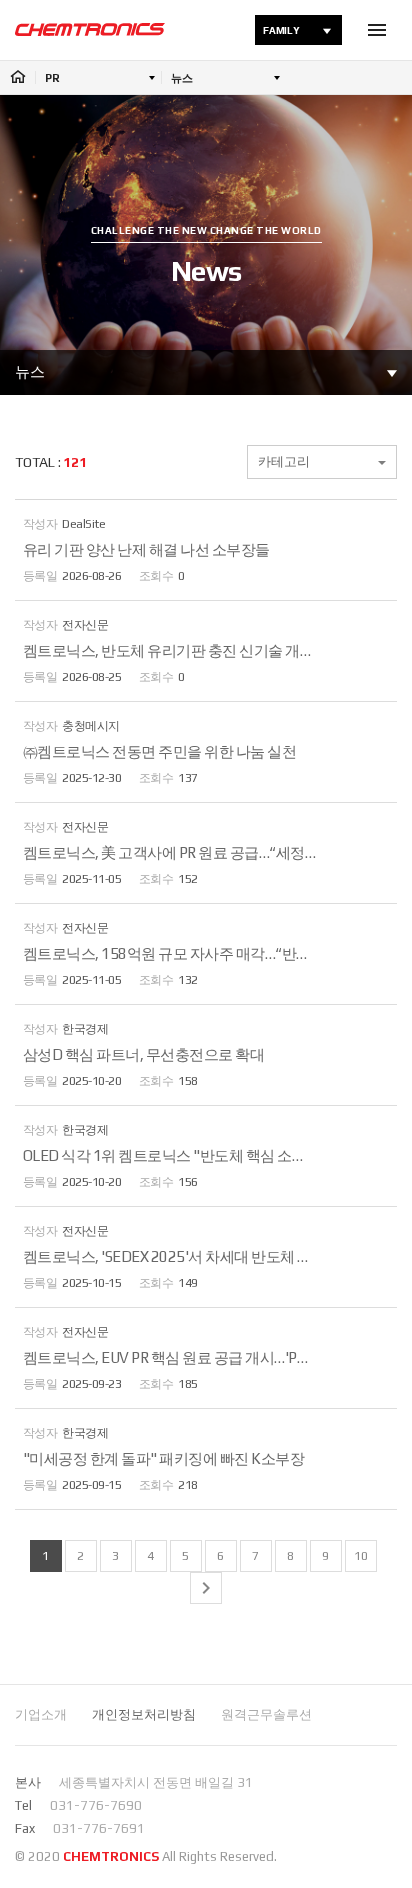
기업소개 (41, 1714)
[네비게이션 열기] (377, 30)
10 (361, 1556)
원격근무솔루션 (266, 1714)
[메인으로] (90, 29)
